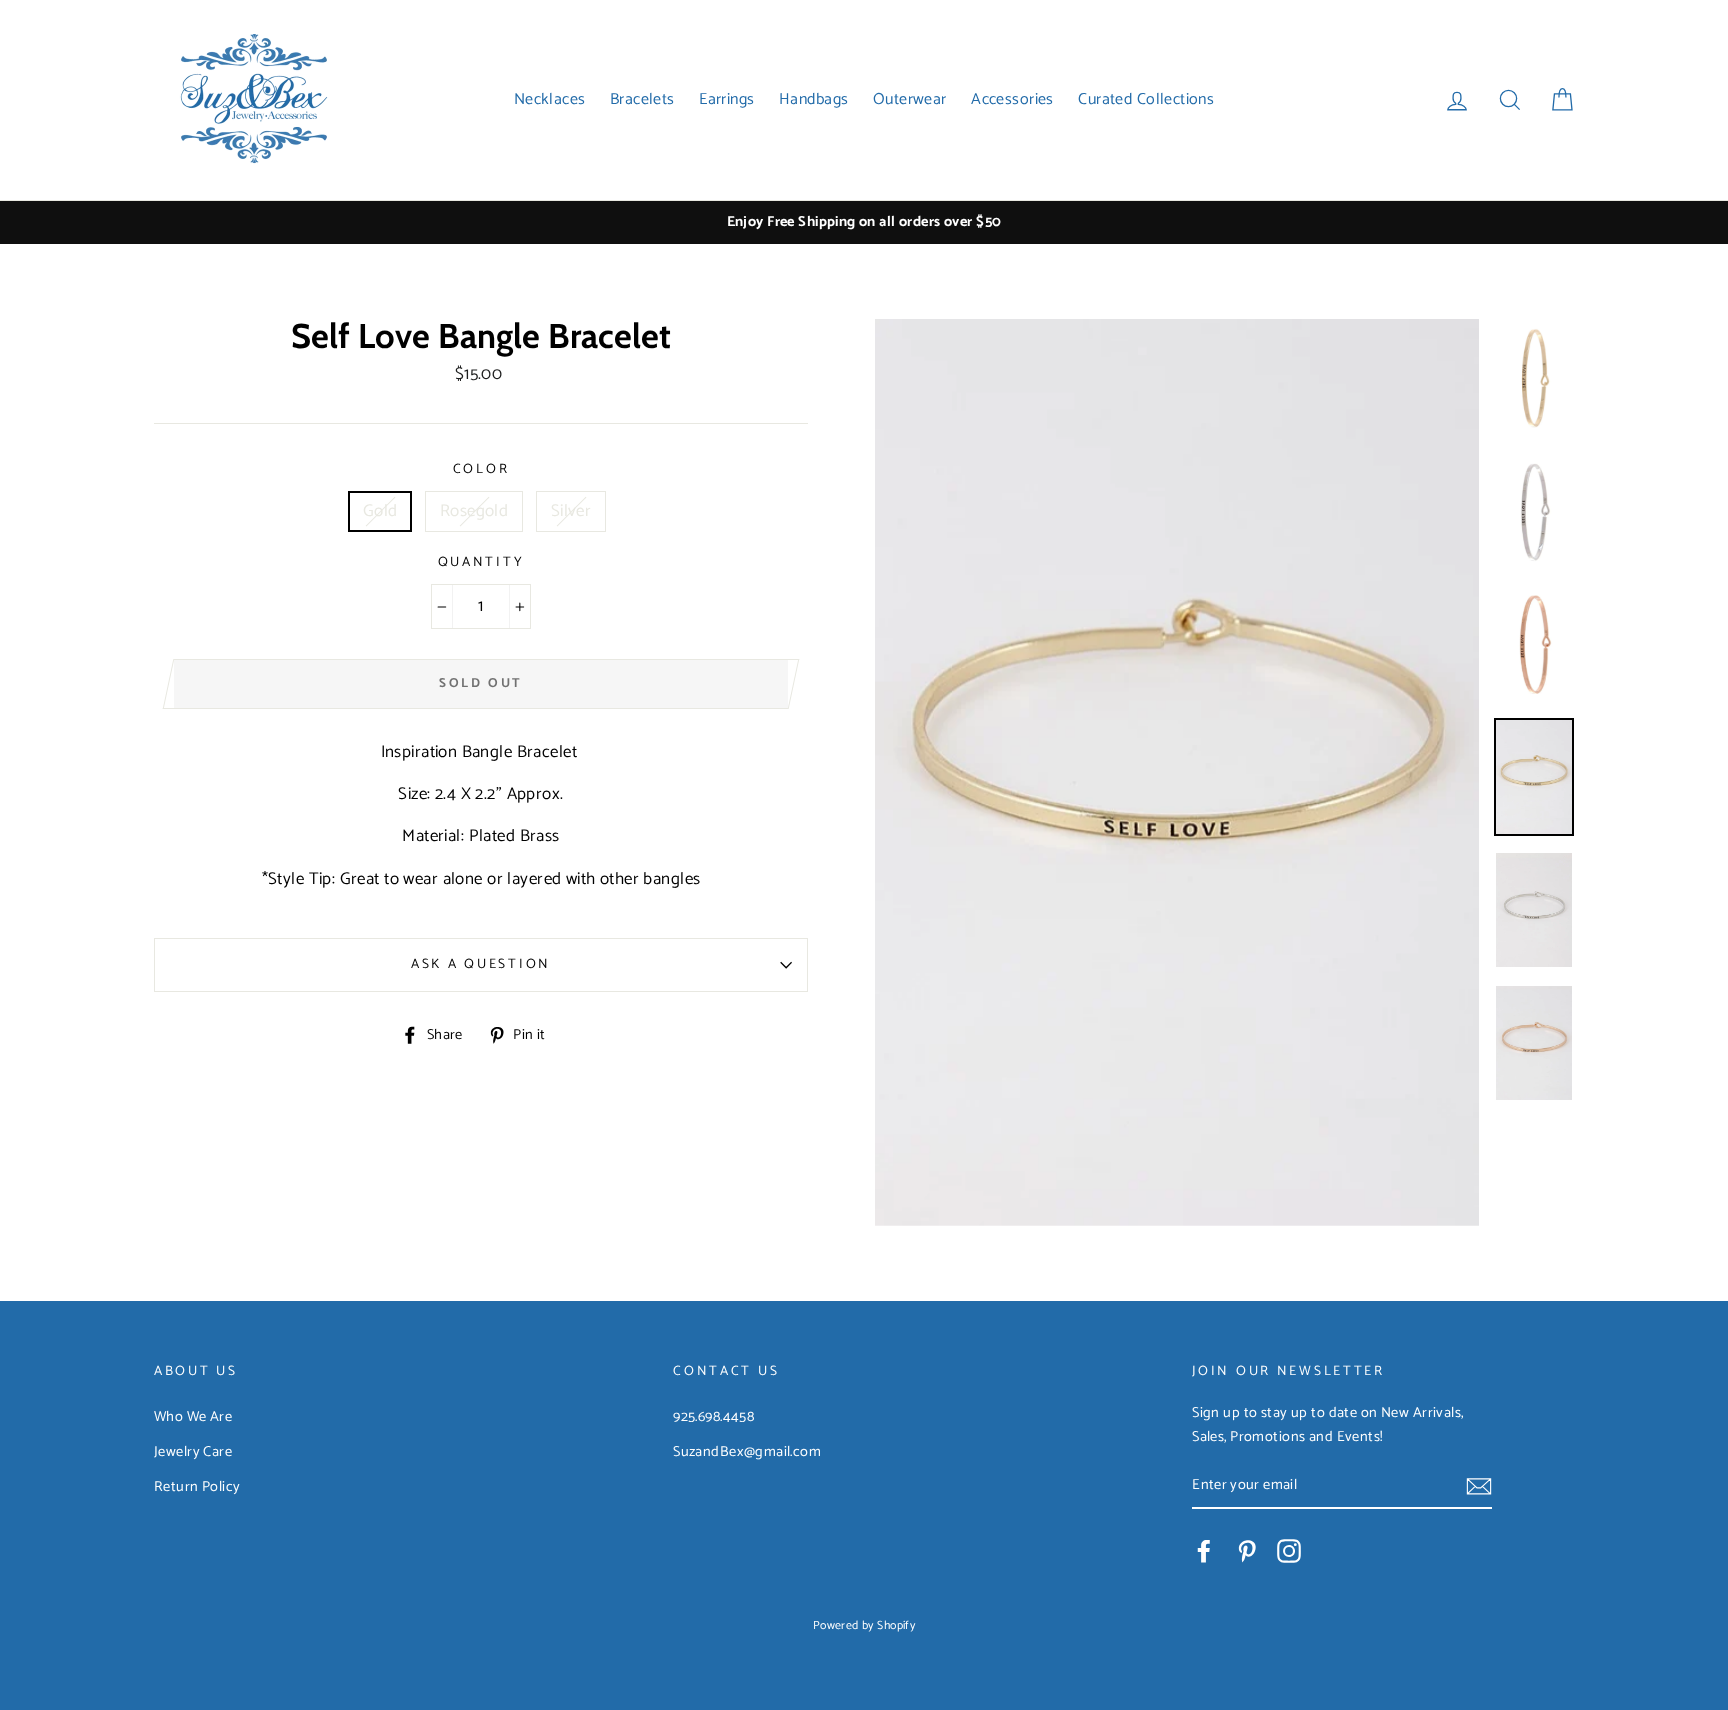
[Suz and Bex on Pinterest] (1247, 1551)
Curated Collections (1146, 99)
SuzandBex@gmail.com (747, 1452)
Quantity (481, 562)
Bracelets (642, 99)
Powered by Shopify (864, 1625)
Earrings (726, 99)
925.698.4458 (713, 1417)
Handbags (813, 99)
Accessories (1012, 99)
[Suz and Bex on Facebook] (1204, 1551)
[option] (864, 222)
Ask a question (481, 964)
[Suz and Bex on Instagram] (1289, 1551)
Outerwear (910, 99)
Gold (380, 511)
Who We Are (193, 1417)
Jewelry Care (193, 1452)
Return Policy (197, 1487)
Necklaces (550, 99)
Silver (571, 511)
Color (481, 469)
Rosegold (474, 511)
